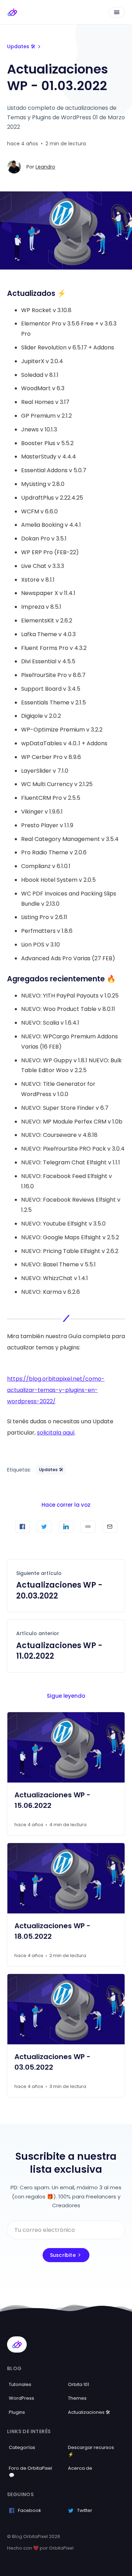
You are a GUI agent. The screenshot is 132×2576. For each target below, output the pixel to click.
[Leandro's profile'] (14, 167)
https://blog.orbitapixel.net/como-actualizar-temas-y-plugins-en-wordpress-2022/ (56, 1390)
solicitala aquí (56, 1433)
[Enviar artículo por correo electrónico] (110, 1527)
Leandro (45, 167)
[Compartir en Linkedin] (66, 1527)
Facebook (30, 2510)
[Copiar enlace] (88, 1527)
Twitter (85, 2510)
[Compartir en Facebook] (23, 1527)
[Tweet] (44, 1527)
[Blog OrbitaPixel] (12, 12)
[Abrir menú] (117, 12)
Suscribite (63, 2255)
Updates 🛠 (21, 46)
